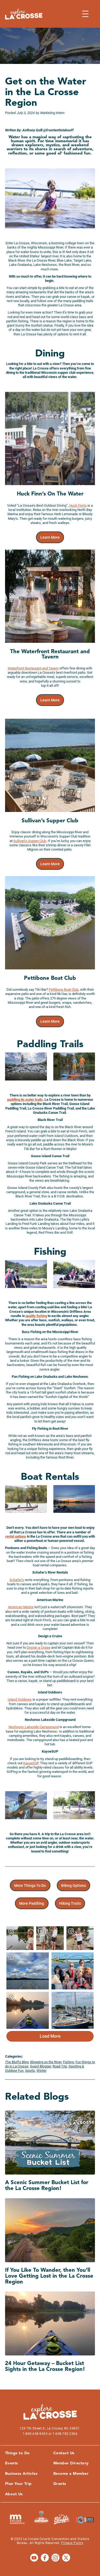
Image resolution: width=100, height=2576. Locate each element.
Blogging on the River (46, 2062)
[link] (50, 537)
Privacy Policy (72, 2543)
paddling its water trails (25, 1100)
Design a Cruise (39, 1647)
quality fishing (36, 1316)
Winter (41, 2071)
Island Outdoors (20, 1699)
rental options (16, 1536)
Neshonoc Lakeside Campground (34, 1727)
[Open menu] (85, 14)
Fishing (68, 2062)
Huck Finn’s (78, 505)
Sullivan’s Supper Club (30, 841)
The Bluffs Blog (17, 2062)
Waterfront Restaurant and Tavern (33, 668)
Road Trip (60, 2066)
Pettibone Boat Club (64, 990)
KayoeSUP (31, 1763)
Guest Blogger (40, 2066)
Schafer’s (17, 1580)
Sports (30, 2071)
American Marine (21, 1607)
